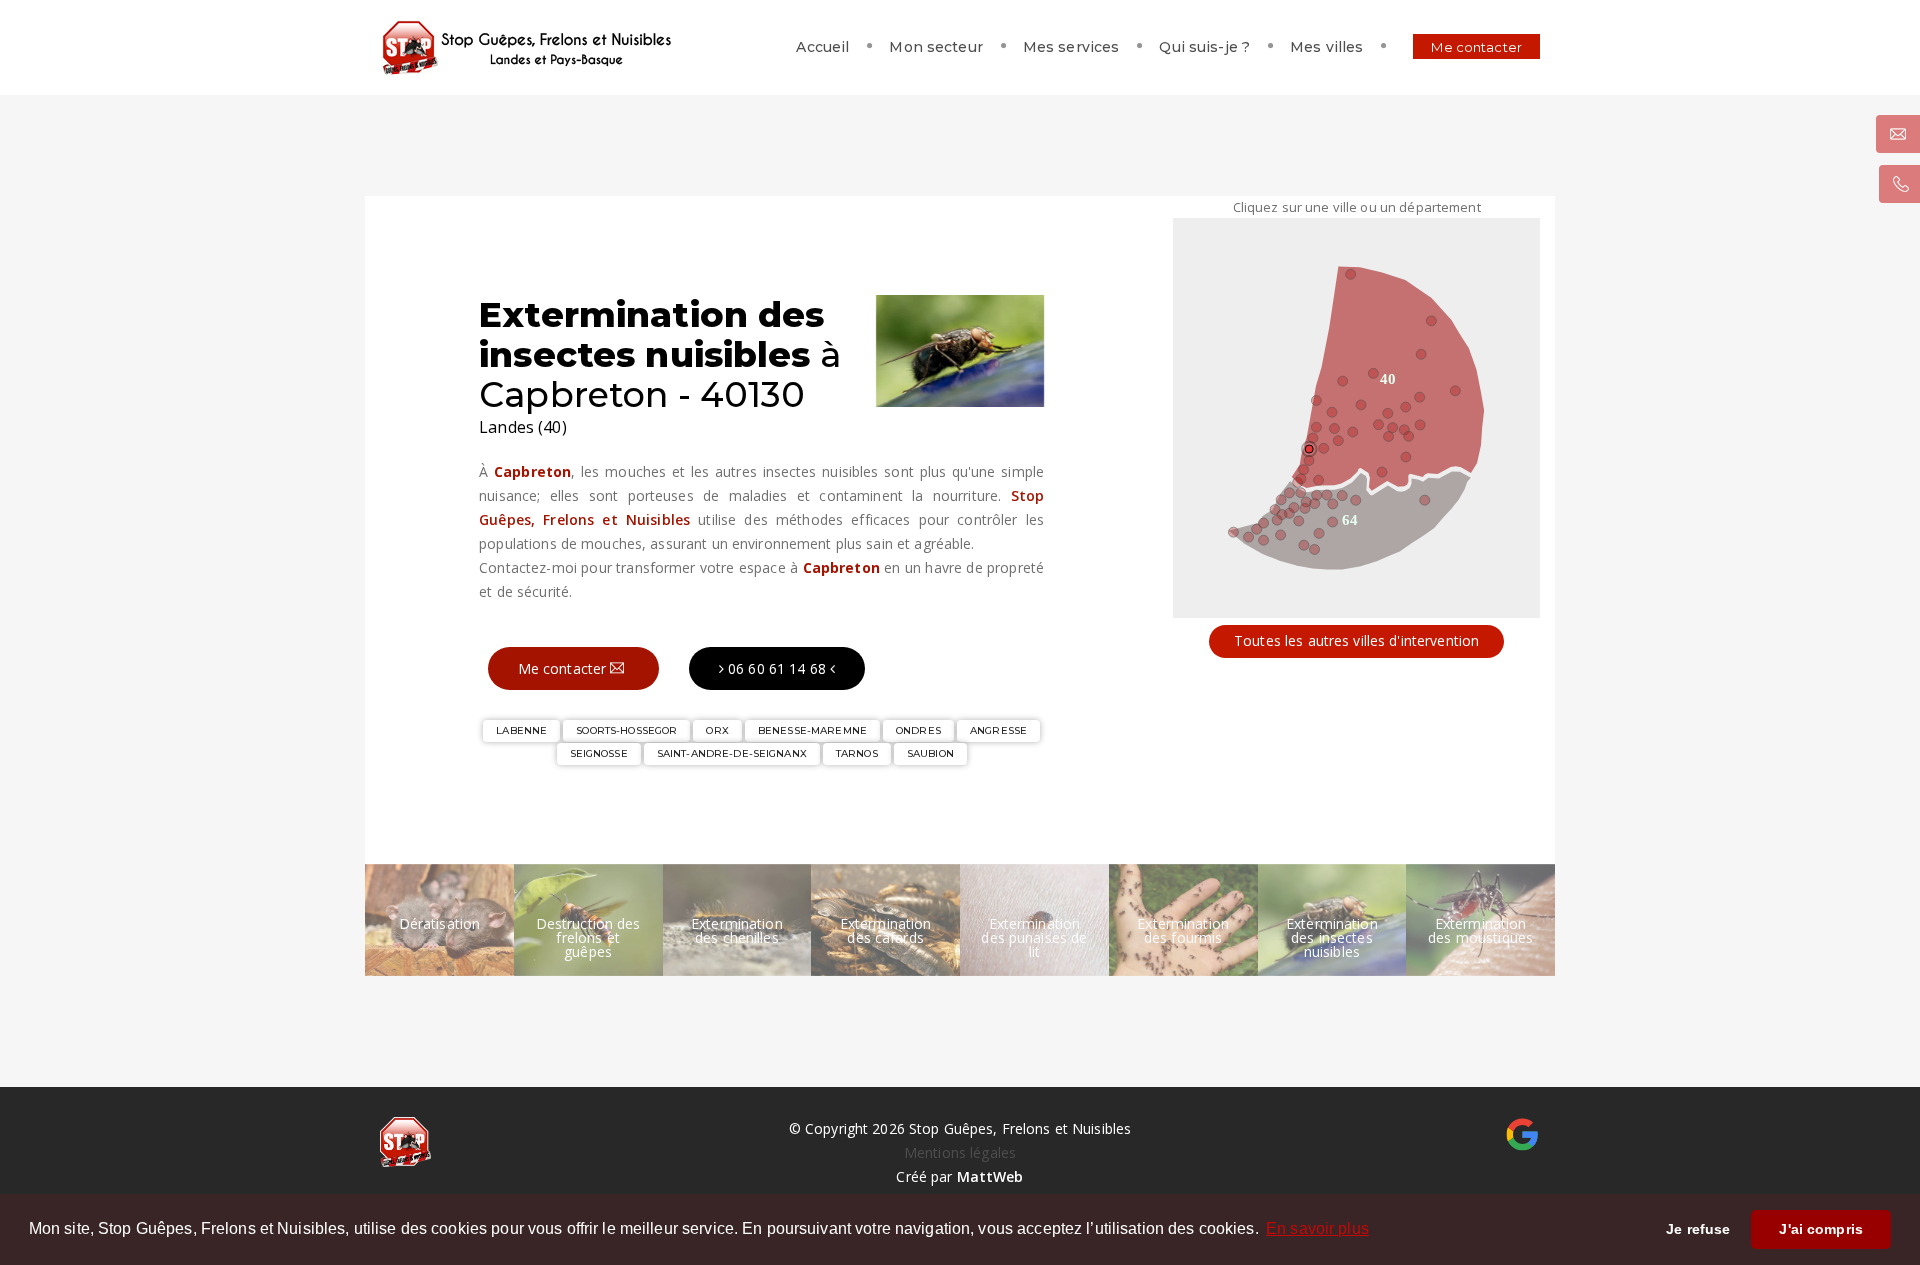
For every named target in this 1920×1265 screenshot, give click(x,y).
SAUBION (930, 753)
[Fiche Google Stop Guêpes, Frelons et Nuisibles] (1522, 1133)
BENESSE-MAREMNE (812, 730)
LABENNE (521, 730)
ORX (717, 730)
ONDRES (918, 730)
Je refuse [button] (1698, 1229)
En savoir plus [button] (1317, 1228)
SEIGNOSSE (599, 753)
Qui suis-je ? (1204, 47)
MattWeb (990, 1176)
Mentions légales (960, 1152)
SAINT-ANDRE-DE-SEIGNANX (732, 753)
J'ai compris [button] (1821, 1229)
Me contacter (1476, 47)
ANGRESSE (998, 730)
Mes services (1071, 47)
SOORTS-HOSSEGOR (626, 730)
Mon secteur (935, 47)
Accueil (822, 47)
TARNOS (857, 753)
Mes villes (1326, 47)
